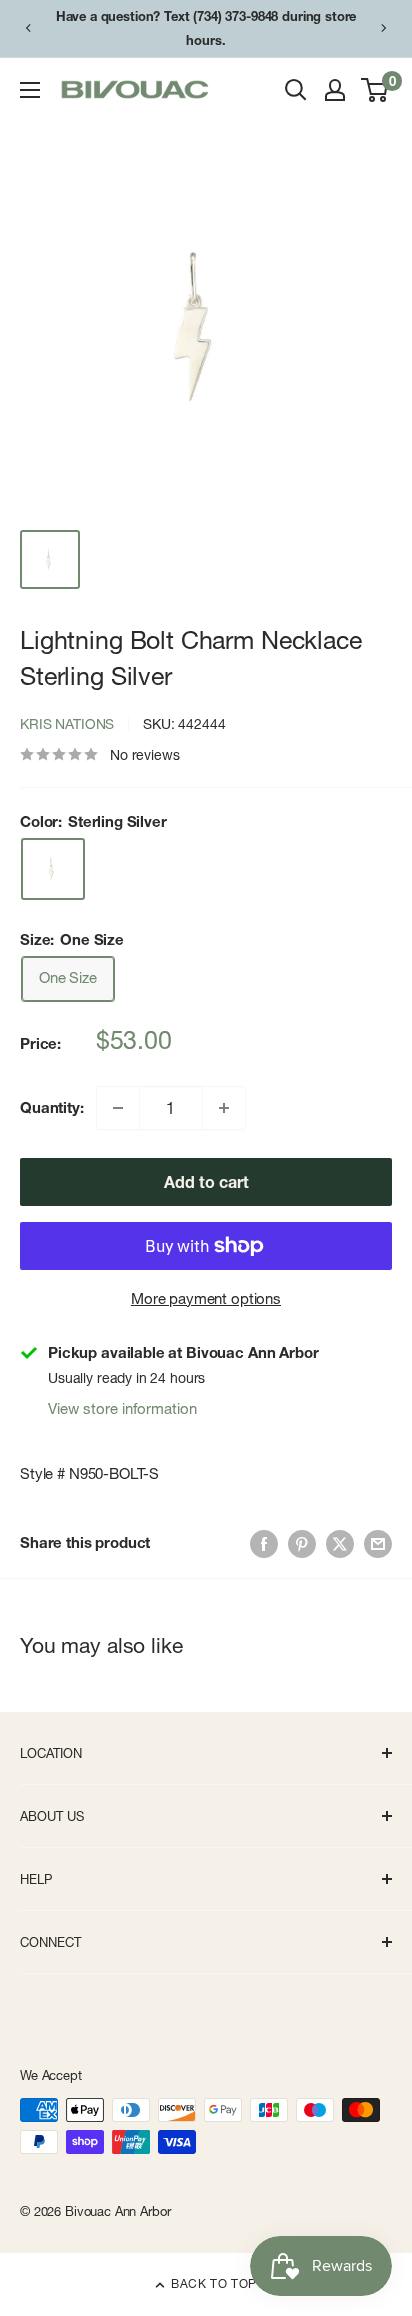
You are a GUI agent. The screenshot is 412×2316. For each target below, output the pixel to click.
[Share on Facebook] (264, 1542)
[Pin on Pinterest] (302, 1542)
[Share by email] (378, 1542)
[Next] (384, 28)
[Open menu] (30, 90)
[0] (375, 90)
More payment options (206, 1298)
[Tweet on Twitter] (340, 1542)
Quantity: (52, 1107)
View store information (122, 1408)
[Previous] (28, 28)
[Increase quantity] (224, 1108)
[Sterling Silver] (53, 869)
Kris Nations (67, 724)
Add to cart (206, 1182)
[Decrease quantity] (118, 1108)
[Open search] (296, 90)
